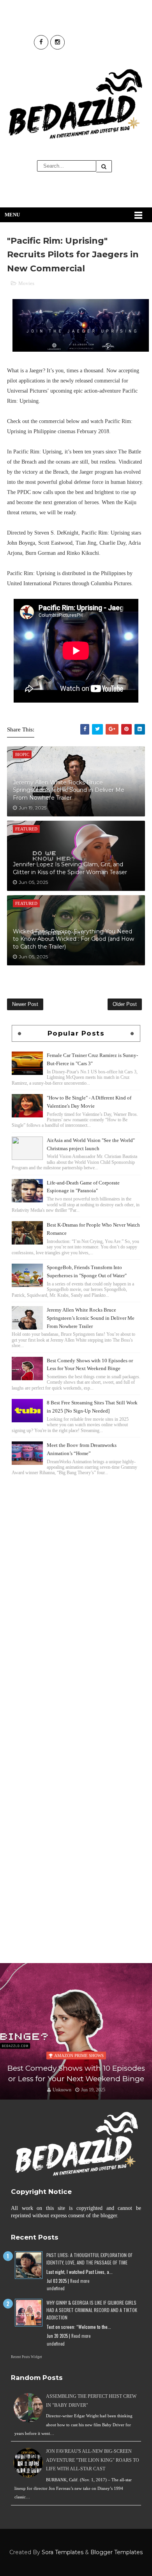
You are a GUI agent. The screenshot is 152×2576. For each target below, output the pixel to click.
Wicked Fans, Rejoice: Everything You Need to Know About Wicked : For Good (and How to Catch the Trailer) (73, 939)
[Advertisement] (76, 1560)
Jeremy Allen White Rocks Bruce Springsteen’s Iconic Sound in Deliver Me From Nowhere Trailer (69, 790)
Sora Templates (63, 2552)
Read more (80, 2281)
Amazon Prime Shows (79, 2055)
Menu (12, 215)
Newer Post (25, 1004)
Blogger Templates (117, 2552)
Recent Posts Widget (27, 2357)
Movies (26, 283)
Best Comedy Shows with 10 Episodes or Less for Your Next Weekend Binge (76, 2073)
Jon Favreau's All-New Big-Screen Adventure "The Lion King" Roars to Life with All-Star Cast (93, 2460)
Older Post (125, 1004)
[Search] (104, 166)
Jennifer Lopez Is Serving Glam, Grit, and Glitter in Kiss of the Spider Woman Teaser (70, 868)
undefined (56, 2288)
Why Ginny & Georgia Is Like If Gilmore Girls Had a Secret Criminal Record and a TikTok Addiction (92, 2310)
